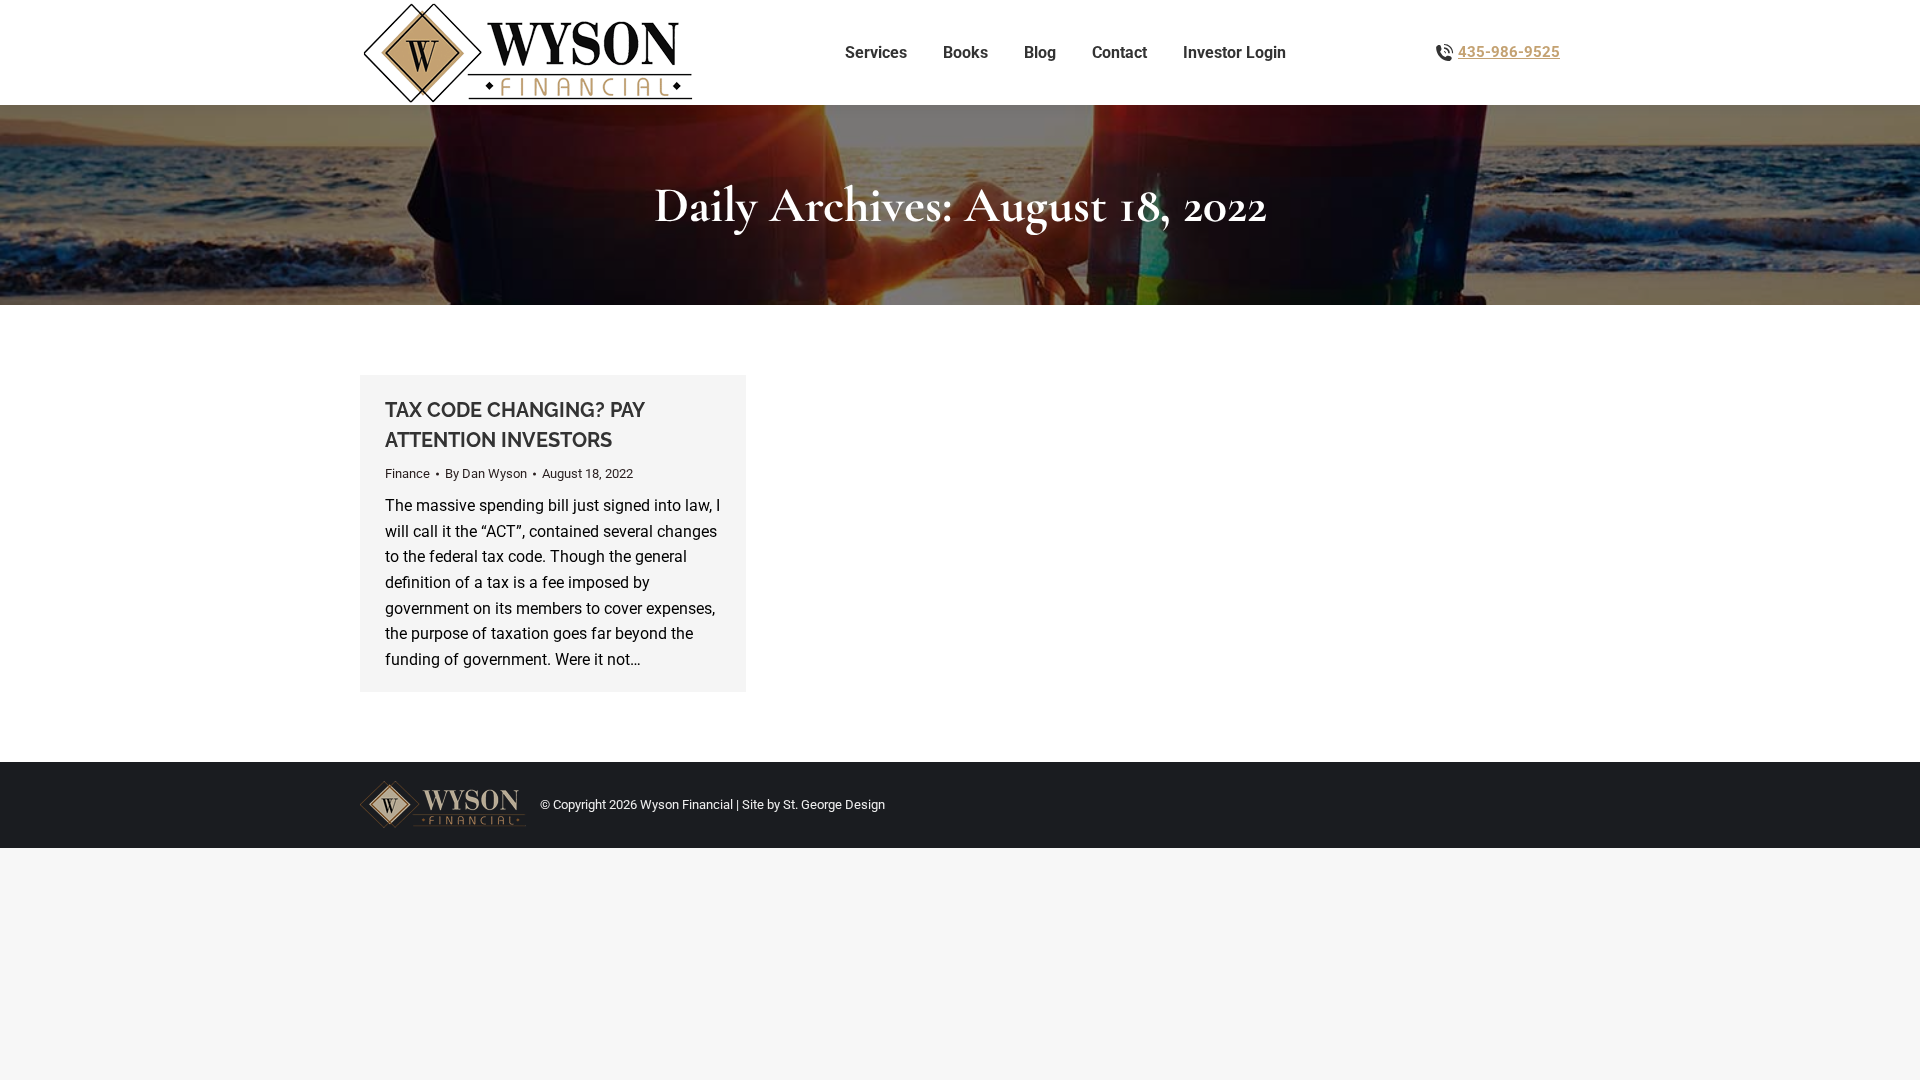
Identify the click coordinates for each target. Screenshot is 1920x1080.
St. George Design (834, 804)
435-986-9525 (1509, 52)
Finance (407, 473)
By (486, 473)
